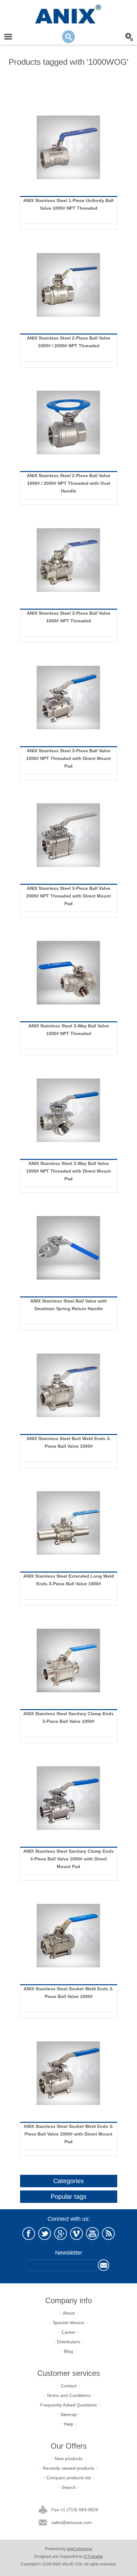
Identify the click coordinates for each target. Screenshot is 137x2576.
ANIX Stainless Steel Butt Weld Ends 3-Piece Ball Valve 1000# (69, 1442)
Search (69, 2487)
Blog (68, 2351)
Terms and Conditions (68, 2395)
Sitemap (68, 2415)
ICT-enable (93, 2557)
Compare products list (69, 2478)
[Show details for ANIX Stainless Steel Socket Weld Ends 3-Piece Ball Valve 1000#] (69, 1936)
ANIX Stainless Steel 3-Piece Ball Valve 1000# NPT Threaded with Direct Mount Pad (68, 758)
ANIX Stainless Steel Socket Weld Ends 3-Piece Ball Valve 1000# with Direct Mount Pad (69, 2134)
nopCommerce (79, 2549)
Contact (69, 2386)
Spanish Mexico (68, 2323)
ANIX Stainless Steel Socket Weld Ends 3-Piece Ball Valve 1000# (69, 1993)
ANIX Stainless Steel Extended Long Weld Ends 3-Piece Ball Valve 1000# (69, 1580)
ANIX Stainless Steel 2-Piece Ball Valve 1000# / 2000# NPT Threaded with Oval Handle (68, 483)
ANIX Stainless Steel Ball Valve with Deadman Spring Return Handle (69, 1305)
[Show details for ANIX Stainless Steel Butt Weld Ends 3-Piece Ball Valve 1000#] (69, 1385)
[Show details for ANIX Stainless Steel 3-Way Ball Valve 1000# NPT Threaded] (69, 973)
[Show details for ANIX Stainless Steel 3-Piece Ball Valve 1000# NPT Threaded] (69, 560)
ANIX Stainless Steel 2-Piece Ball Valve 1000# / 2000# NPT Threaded (68, 342)
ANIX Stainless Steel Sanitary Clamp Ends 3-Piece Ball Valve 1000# (68, 1717)
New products (69, 2459)
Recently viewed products (68, 2468)
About (69, 2313)
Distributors (68, 2342)
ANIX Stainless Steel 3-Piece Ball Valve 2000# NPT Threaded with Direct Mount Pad (68, 896)
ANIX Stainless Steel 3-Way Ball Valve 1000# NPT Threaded (69, 1030)
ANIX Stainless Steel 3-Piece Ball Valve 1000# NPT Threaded (68, 617)
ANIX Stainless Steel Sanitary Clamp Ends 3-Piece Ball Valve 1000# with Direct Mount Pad (68, 1859)
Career (68, 2332)
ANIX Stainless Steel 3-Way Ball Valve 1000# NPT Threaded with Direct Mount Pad (68, 1171)
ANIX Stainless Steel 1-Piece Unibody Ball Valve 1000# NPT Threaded (68, 204)
